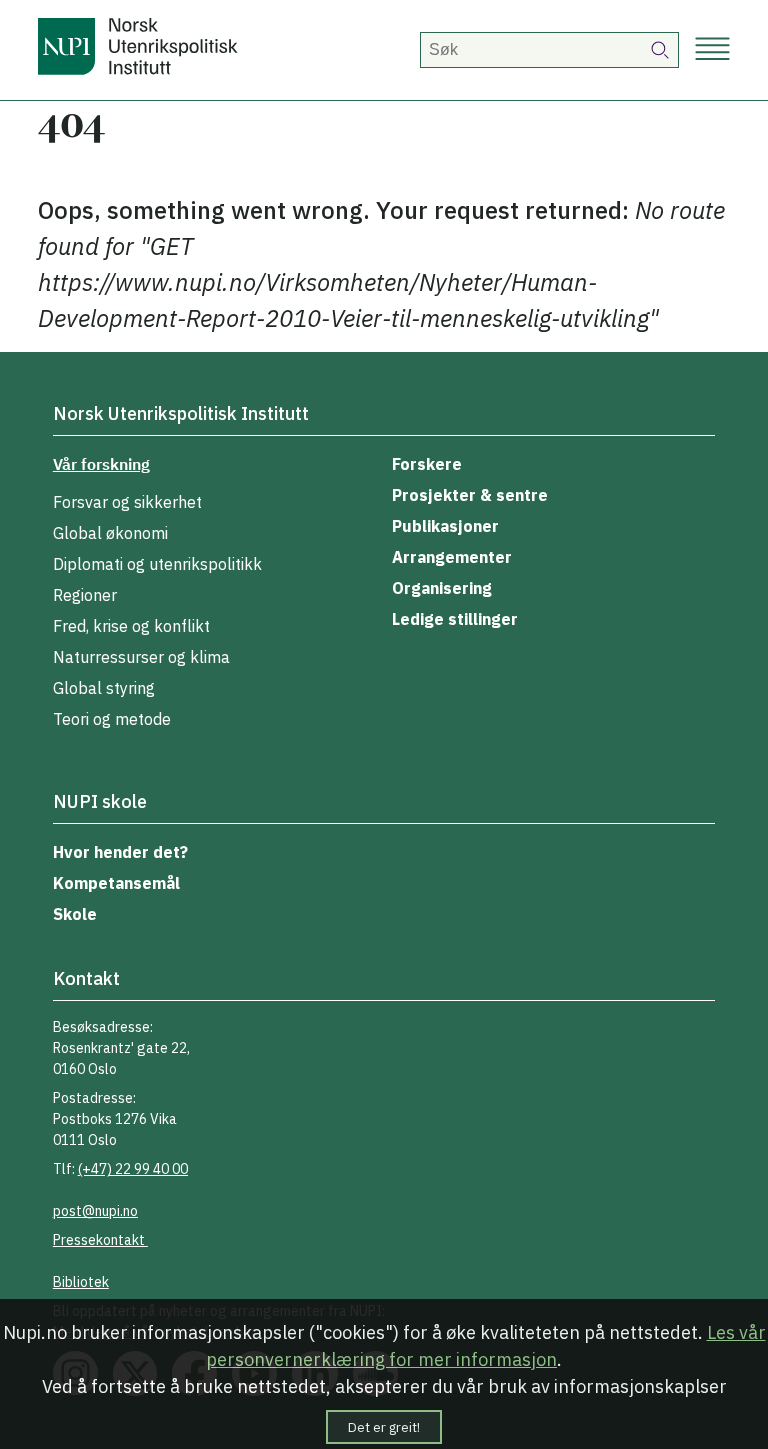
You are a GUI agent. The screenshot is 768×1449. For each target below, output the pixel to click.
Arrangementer (452, 557)
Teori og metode (112, 719)
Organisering (442, 588)
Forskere (427, 464)
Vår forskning (101, 464)
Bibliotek (81, 1282)
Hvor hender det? (120, 852)
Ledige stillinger (455, 619)
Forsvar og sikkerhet (127, 502)
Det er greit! (384, 1427)
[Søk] (661, 50)
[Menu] (712, 50)
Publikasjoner (445, 526)
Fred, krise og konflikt (131, 626)
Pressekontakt (100, 1240)
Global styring (104, 688)
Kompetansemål (116, 883)
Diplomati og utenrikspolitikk (157, 564)
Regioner (85, 595)
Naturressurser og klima (141, 657)
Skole (75, 914)
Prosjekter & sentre (470, 495)
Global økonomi (110, 533)
